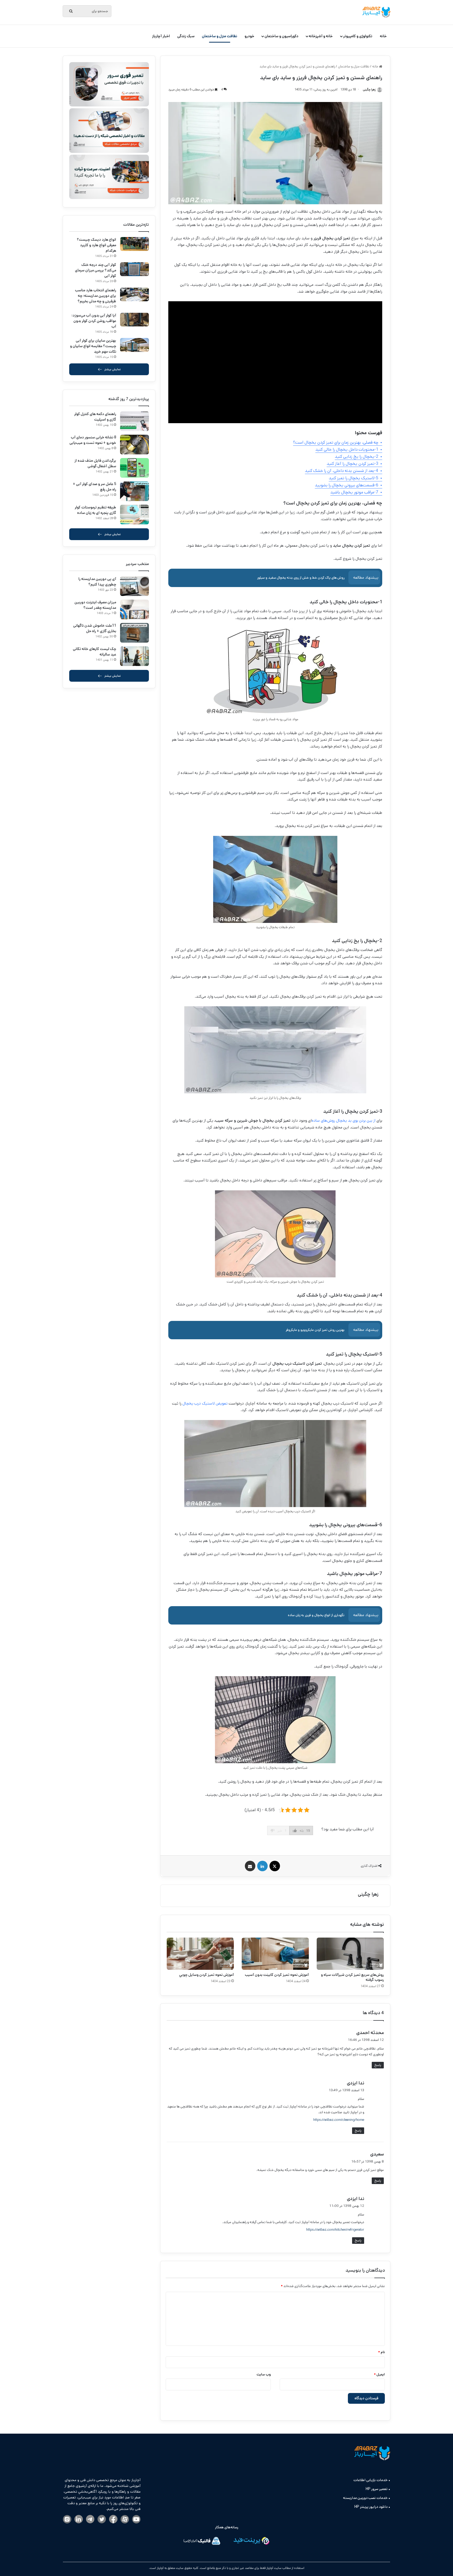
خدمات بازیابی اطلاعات (370, 2480)
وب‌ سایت (264, 2375)
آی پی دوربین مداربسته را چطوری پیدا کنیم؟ (97, 582)
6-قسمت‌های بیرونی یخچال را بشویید (347, 485)
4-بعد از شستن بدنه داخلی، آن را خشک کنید (342, 471)
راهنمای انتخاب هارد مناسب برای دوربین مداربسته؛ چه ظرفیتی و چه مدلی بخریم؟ (96, 296)
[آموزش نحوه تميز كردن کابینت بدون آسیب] (275, 1954)
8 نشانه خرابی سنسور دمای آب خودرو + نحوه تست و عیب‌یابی (93, 440)
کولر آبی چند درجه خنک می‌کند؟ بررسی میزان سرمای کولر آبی (96, 270)
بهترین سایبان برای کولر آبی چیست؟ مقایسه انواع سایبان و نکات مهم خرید (93, 346)
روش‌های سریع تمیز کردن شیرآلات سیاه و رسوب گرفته (352, 1977)
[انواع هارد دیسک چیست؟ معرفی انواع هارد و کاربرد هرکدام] (134, 244)
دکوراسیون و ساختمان (281, 36)
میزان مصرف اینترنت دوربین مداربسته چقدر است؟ (95, 605)
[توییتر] (102, 2519)
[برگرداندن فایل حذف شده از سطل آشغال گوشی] (134, 468)
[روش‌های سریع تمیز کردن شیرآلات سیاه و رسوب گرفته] (350, 1954)
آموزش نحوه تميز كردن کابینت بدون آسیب (277, 1975)
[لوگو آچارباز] (376, 12)
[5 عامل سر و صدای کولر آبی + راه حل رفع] (134, 491)
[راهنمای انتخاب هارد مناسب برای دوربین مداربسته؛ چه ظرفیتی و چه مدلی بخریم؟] (134, 295)
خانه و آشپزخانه (321, 36)
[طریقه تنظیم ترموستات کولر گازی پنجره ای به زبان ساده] (134, 515)
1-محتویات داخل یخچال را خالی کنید (347, 450)
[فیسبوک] (113, 2519)
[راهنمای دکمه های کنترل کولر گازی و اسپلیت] (134, 421)
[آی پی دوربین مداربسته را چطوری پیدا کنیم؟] (134, 586)
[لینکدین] (79, 2519)
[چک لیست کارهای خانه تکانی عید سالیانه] (134, 656)
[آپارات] (125, 2520)
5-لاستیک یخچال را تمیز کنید (354, 478)
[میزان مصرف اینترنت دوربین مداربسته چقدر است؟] (134, 609)
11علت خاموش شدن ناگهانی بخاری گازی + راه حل (95, 628)
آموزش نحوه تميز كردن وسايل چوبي (206, 1975)
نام (381, 2352)
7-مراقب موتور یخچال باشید (354, 492)
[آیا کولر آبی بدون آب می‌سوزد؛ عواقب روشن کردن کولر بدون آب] (134, 320)
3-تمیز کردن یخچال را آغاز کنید (352, 464)
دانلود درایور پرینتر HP (371, 2507)
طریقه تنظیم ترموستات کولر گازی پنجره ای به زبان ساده (95, 510)
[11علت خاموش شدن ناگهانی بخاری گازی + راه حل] (134, 633)
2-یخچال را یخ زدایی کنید (357, 457)
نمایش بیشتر (113, 369)
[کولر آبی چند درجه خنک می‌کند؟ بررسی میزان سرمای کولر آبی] (134, 269)
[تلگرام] (90, 2519)
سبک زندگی (186, 36)
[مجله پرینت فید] (251, 2542)
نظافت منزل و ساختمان (220, 36)
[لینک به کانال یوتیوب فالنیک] (136, 2520)
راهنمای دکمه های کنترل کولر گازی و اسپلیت (95, 417)
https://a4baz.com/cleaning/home (339, 2120)
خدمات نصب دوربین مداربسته (365, 2498)
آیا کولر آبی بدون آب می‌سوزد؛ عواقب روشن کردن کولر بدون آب (94, 321)
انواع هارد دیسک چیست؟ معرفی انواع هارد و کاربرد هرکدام (96, 245)
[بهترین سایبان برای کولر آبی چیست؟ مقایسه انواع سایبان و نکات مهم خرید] (134, 345)
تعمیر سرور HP (377, 2489)
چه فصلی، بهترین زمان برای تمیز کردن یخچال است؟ (336, 442)
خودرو (249, 36)
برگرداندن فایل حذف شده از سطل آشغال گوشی (95, 463)
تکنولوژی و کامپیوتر (358, 36)
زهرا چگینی (368, 1894)
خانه (383, 36)
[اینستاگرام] (67, 2520)
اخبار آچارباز (161, 36)
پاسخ (378, 2065)
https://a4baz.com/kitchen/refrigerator (335, 2230)
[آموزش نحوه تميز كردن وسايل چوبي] (200, 1954)
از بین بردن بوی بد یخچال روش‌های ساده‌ (344, 1120)
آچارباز (160, 2568)
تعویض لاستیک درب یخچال (205, 1403)
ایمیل (379, 2375)
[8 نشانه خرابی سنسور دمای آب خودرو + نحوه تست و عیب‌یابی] (134, 445)
